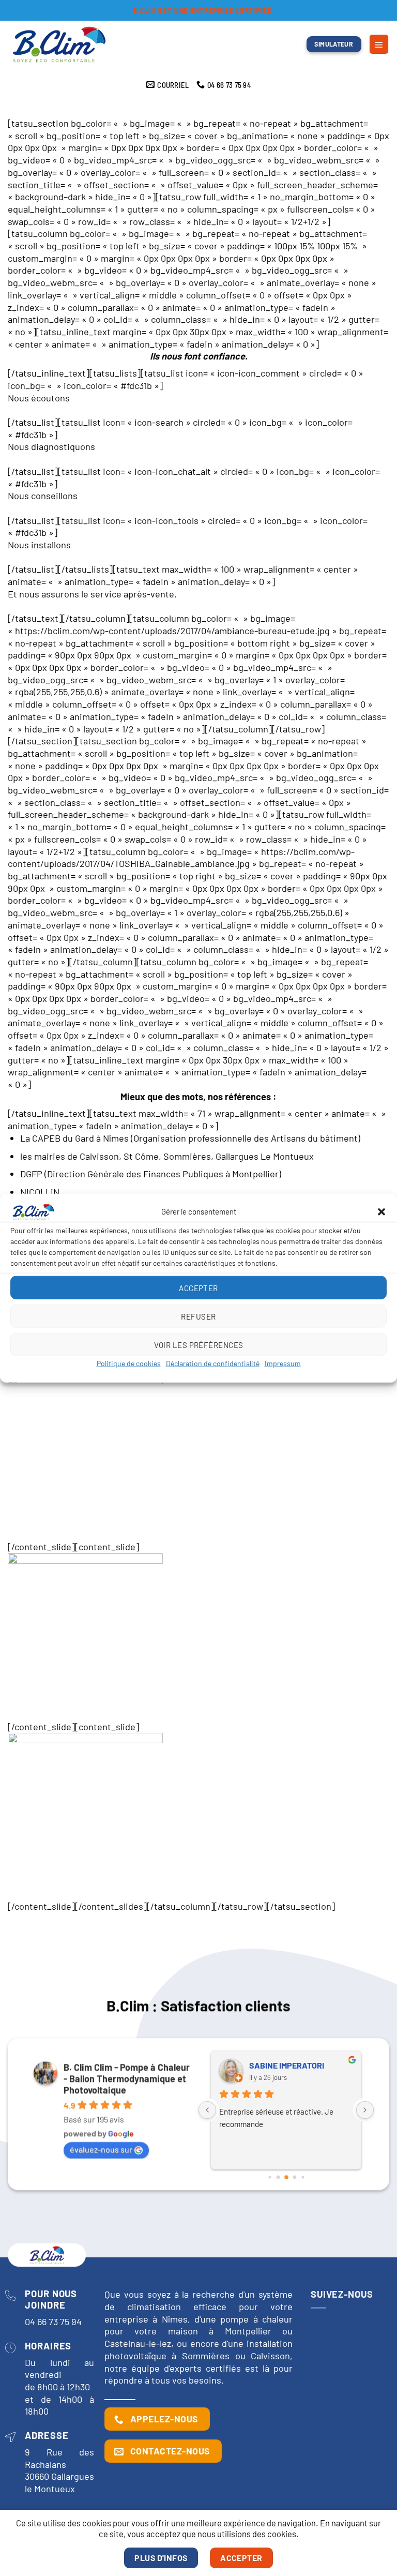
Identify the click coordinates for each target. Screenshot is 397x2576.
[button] (381, 1212)
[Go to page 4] (303, 2177)
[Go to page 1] (278, 2177)
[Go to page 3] (294, 2177)
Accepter (198, 1287)
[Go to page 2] (286, 2178)
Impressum (283, 1363)
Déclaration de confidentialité (213, 1363)
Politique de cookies (129, 1363)
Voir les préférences (199, 1344)
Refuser (198, 1316)
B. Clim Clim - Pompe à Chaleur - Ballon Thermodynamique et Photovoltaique (127, 2078)
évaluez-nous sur (101, 2149)
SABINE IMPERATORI (287, 2065)
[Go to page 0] (270, 2177)
